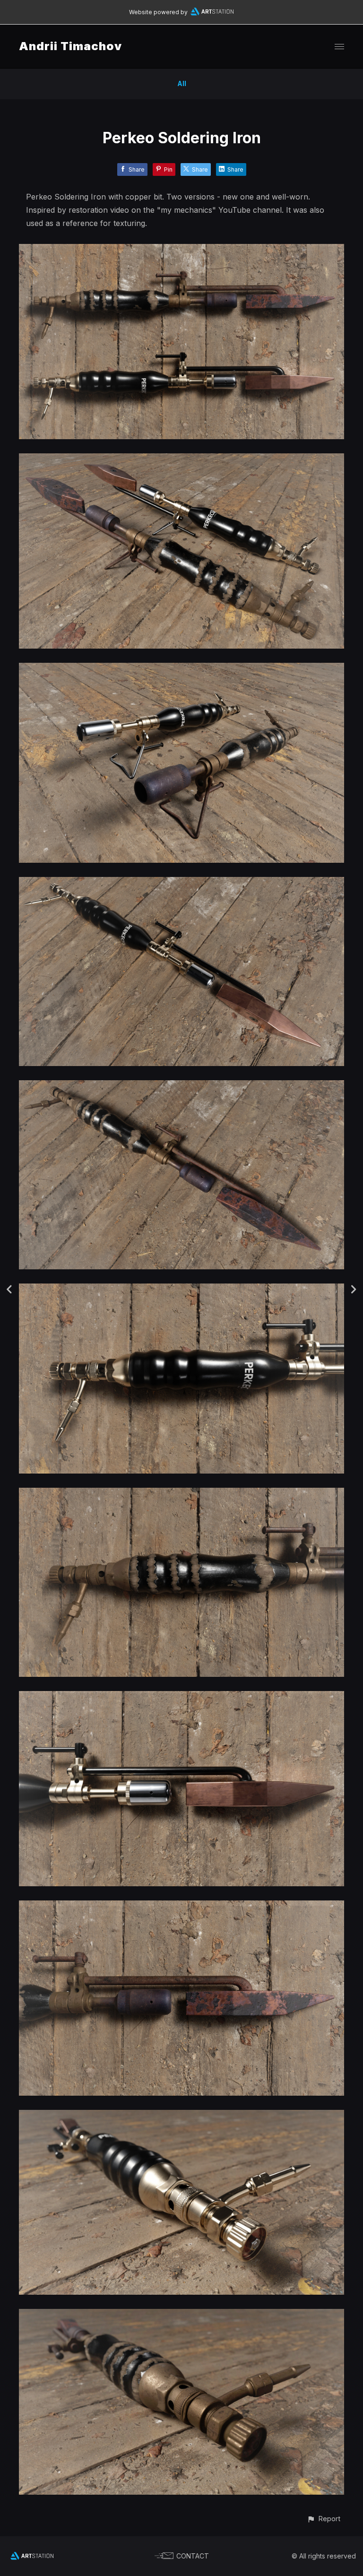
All (182, 83)
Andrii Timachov (70, 46)
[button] (324, 2519)
